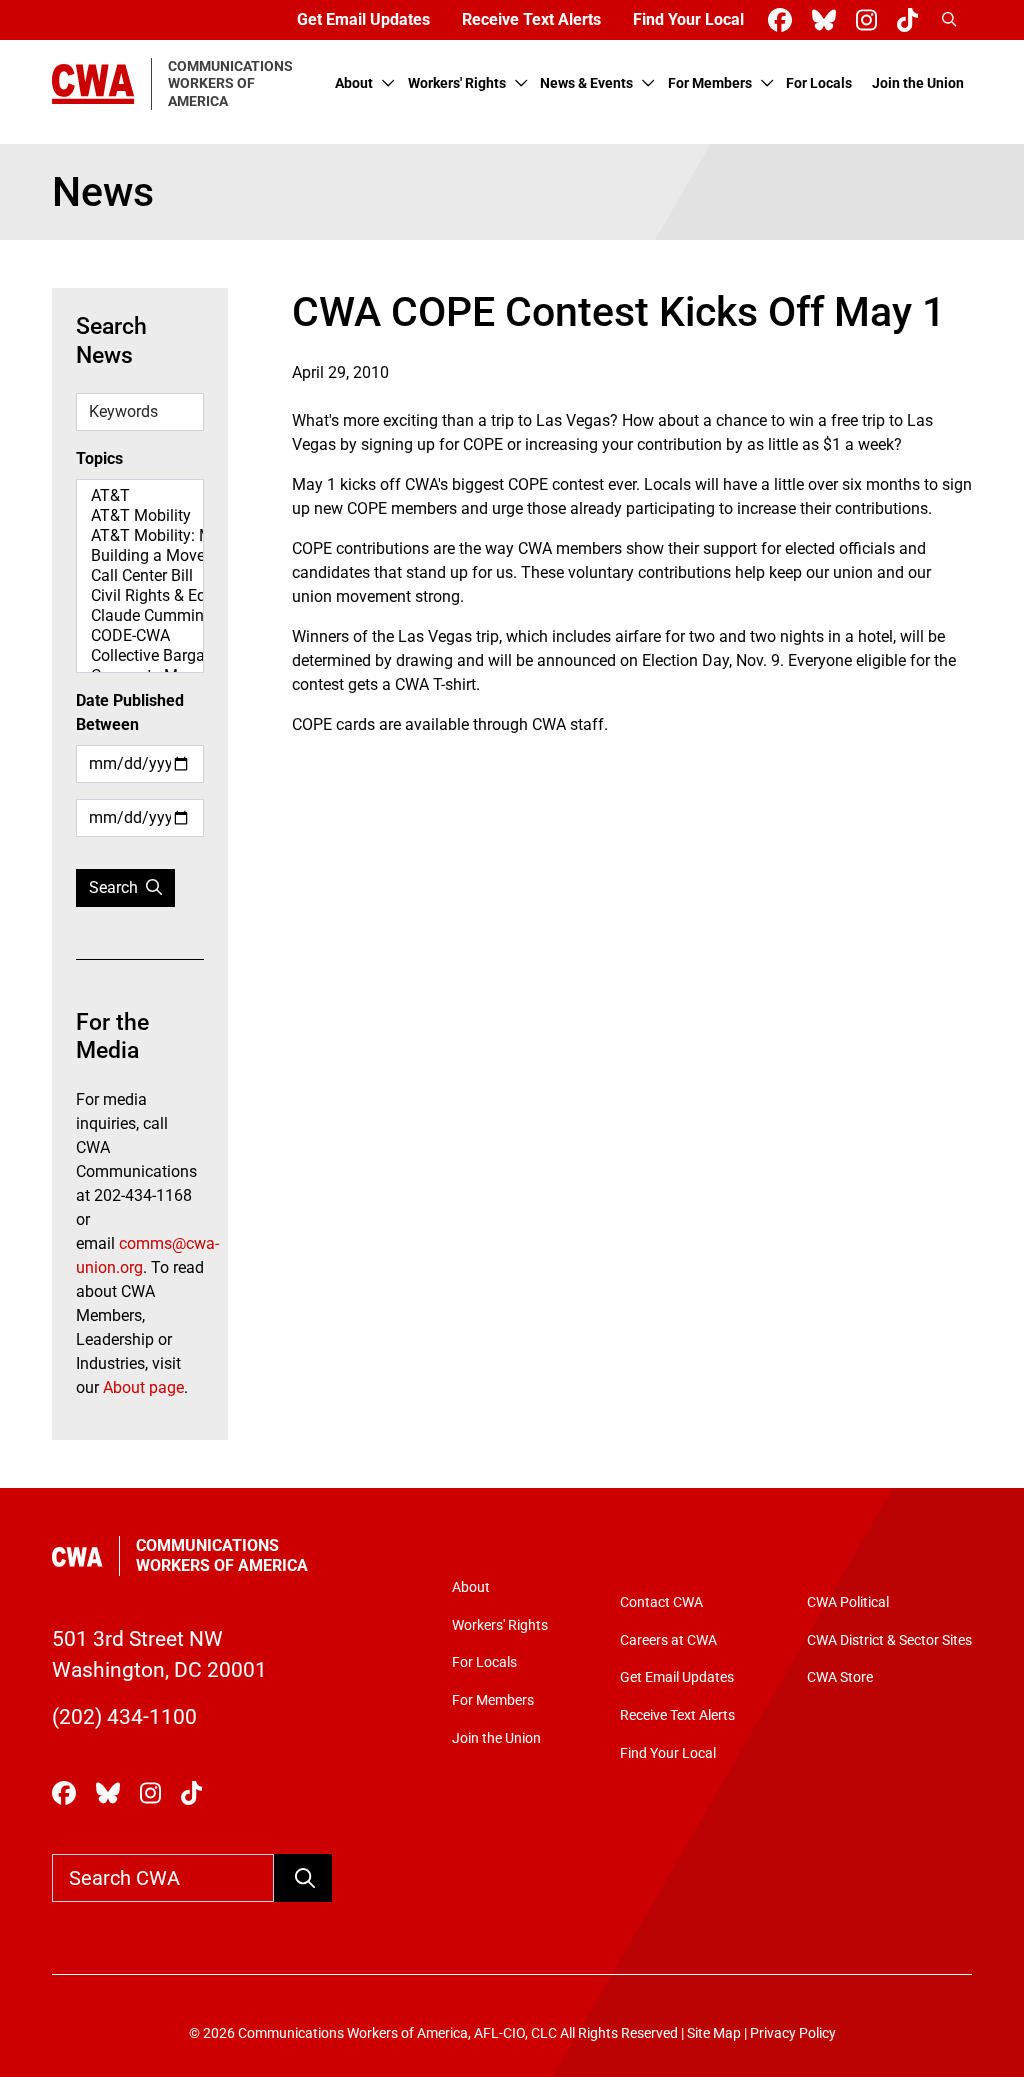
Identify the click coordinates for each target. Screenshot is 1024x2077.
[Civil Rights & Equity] (140, 596)
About (354, 83)
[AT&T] (140, 496)
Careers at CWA (668, 1640)
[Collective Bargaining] (140, 656)
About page (143, 1387)
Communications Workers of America (222, 1555)
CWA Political (848, 1602)
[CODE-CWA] (140, 636)
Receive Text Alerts (531, 19)
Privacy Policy (793, 2033)
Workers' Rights (457, 83)
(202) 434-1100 (124, 1717)
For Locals (819, 83)
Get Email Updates (363, 19)
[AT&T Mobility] (140, 516)
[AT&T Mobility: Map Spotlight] (140, 536)
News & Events (586, 83)
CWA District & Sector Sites (889, 1640)
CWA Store (840, 1677)
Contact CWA (661, 1602)
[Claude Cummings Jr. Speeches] (140, 616)
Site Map (714, 2033)
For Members (710, 83)
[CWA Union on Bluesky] (828, 20)
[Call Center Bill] (140, 576)
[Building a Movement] (140, 556)
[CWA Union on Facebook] (784, 20)
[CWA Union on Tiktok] (911, 20)
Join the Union (918, 83)
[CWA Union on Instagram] (870, 20)
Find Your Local (688, 19)
